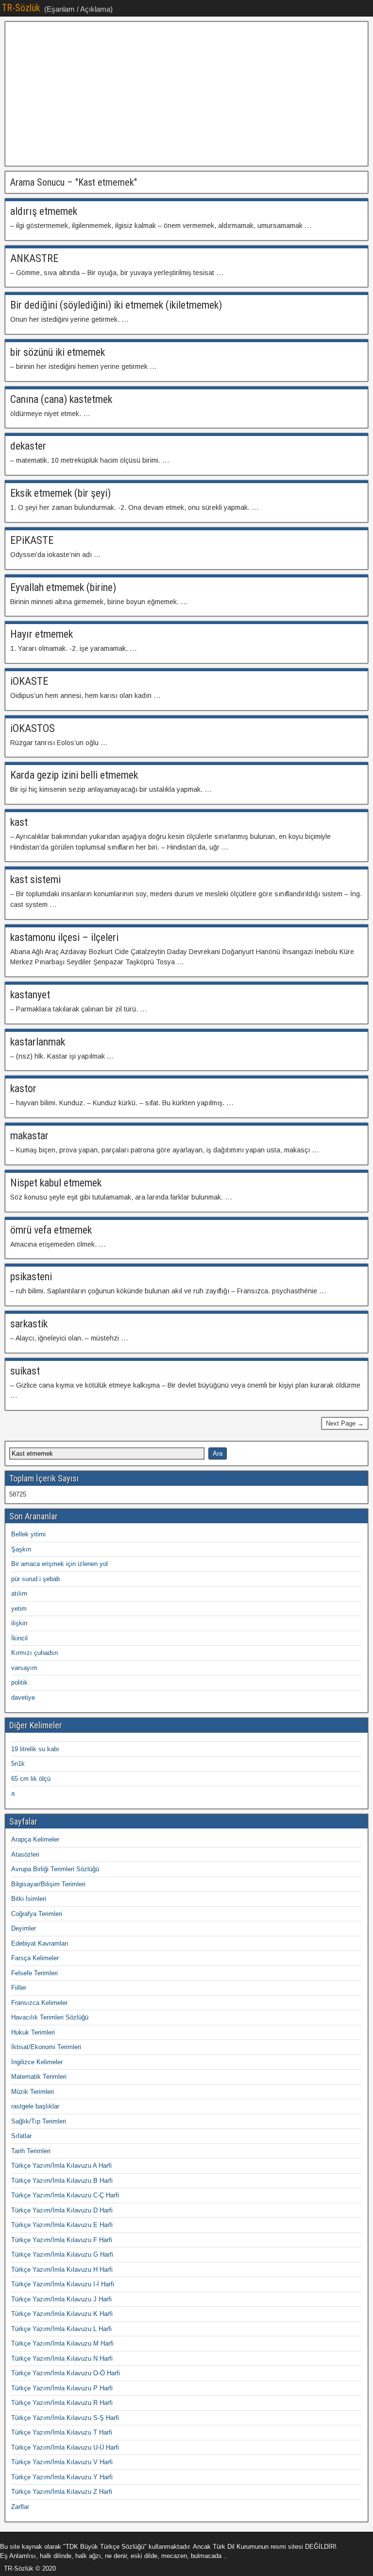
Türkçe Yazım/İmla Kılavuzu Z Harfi (62, 2492)
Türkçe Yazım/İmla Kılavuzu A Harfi (61, 2166)
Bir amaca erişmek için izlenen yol (59, 1564)
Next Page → (345, 1423)
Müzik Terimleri (33, 2092)
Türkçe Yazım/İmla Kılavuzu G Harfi (62, 2254)
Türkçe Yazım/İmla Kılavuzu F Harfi (62, 2240)
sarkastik (29, 1324)
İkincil (19, 1638)
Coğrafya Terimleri (37, 1914)
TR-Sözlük (21, 8)
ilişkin (19, 1623)
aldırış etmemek (44, 211)
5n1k (18, 1764)
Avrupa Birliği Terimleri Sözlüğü (55, 1869)
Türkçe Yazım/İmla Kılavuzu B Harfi (62, 2181)
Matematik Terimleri (39, 2077)
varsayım (24, 1668)
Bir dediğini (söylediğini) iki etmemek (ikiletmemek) (116, 305)
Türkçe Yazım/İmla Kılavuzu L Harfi (61, 2329)
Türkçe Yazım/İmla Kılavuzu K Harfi (62, 2314)
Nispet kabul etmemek (56, 1183)
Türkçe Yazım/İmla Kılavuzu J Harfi (61, 2299)
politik (19, 1682)
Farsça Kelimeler (35, 1958)
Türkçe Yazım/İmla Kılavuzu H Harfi (62, 2270)
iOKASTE (29, 681)
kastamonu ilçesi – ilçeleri (64, 937)
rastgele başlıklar (35, 2106)
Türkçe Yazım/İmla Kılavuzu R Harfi (62, 2403)
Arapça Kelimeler (35, 1839)
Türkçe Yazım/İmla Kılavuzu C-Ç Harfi (65, 2195)
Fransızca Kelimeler (39, 2003)
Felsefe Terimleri (34, 1973)
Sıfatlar (21, 2136)
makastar (29, 1136)
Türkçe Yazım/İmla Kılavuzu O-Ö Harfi (66, 2373)
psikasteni (31, 1277)
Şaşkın (21, 1549)
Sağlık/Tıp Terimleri (39, 2121)
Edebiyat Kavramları (40, 1943)
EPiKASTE (32, 540)
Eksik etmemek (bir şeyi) (60, 493)
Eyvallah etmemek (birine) (63, 587)
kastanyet (30, 995)
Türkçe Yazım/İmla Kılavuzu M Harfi (62, 2343)
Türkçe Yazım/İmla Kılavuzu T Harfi (62, 2432)
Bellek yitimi (28, 1534)
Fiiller (19, 1988)
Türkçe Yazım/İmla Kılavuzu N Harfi (62, 2358)
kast (19, 822)
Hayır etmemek (42, 634)
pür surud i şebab (35, 1579)
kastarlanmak (38, 1042)
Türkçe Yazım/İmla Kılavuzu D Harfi (62, 2210)
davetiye (23, 1697)
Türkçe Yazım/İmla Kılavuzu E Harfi (62, 2225)
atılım (19, 1593)
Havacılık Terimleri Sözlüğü (50, 2017)
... (308, 226)
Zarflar (20, 2507)
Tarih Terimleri (31, 2151)
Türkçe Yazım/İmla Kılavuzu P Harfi (62, 2388)
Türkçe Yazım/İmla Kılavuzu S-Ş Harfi (65, 2418)
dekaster (28, 446)
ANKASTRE (34, 258)
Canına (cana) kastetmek (61, 399)
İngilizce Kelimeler (37, 2062)
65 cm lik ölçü (31, 1779)
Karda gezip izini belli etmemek (74, 775)
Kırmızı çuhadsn (34, 1653)
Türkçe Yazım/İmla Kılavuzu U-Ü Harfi (65, 2447)
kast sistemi (35, 879)
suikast (25, 1371)
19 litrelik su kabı (35, 1749)
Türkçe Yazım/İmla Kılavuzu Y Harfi (62, 2477)
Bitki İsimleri (29, 1899)
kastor (23, 1088)
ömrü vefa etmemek (51, 1230)
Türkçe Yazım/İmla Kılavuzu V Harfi (62, 2462)
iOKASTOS (33, 728)
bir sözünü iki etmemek (58, 352)
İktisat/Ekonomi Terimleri (46, 2047)
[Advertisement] (186, 94)
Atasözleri (25, 1854)
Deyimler (24, 1928)
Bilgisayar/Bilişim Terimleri (48, 1884)
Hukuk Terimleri (33, 2032)
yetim (19, 1609)
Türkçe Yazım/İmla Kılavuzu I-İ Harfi (63, 2284)
